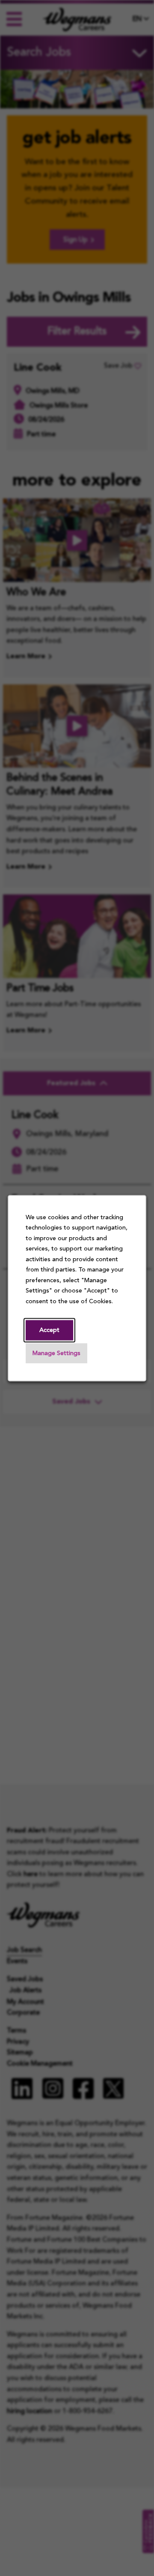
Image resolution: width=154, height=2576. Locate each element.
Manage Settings (56, 1354)
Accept (49, 1330)
